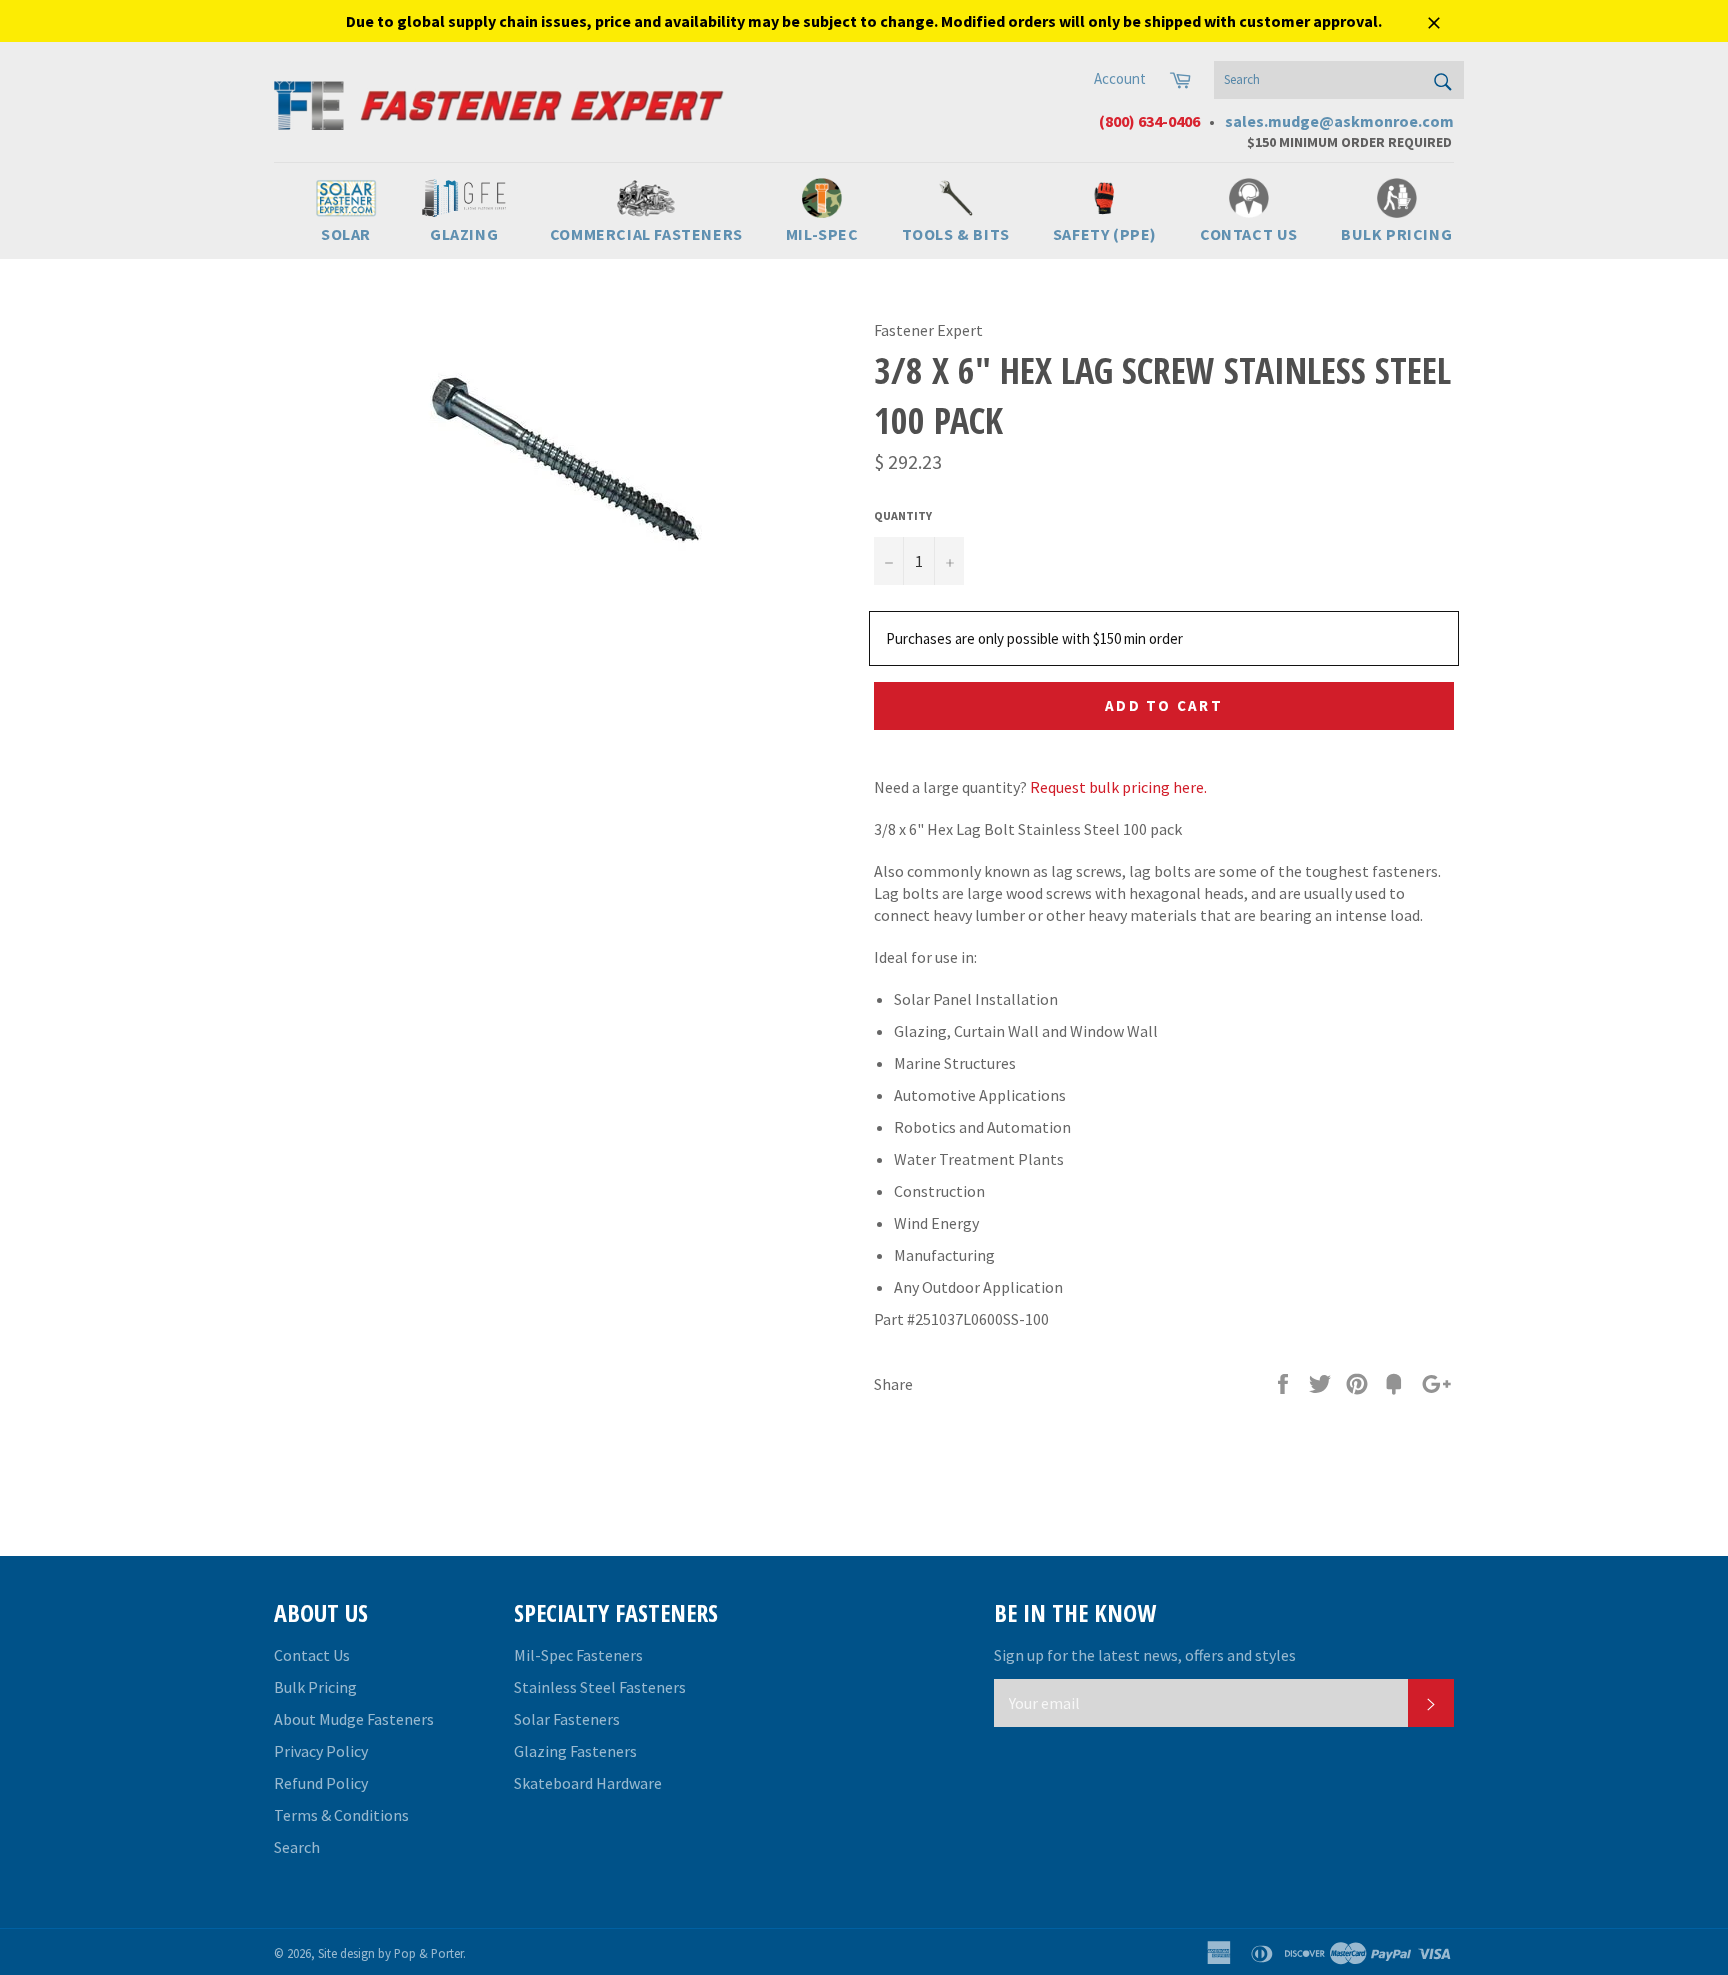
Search (297, 1847)
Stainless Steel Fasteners (600, 1687)
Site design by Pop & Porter (390, 1953)
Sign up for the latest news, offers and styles (1145, 1655)
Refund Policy (321, 1783)
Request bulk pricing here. (1118, 787)
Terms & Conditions (341, 1815)
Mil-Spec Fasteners (578, 1655)
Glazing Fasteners (575, 1751)
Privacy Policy (321, 1751)
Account (1120, 78)
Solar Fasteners (567, 1719)
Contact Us (312, 1655)
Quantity (903, 515)
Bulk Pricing (315, 1687)
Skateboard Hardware (588, 1783)
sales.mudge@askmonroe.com (1339, 121)
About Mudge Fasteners (354, 1719)
